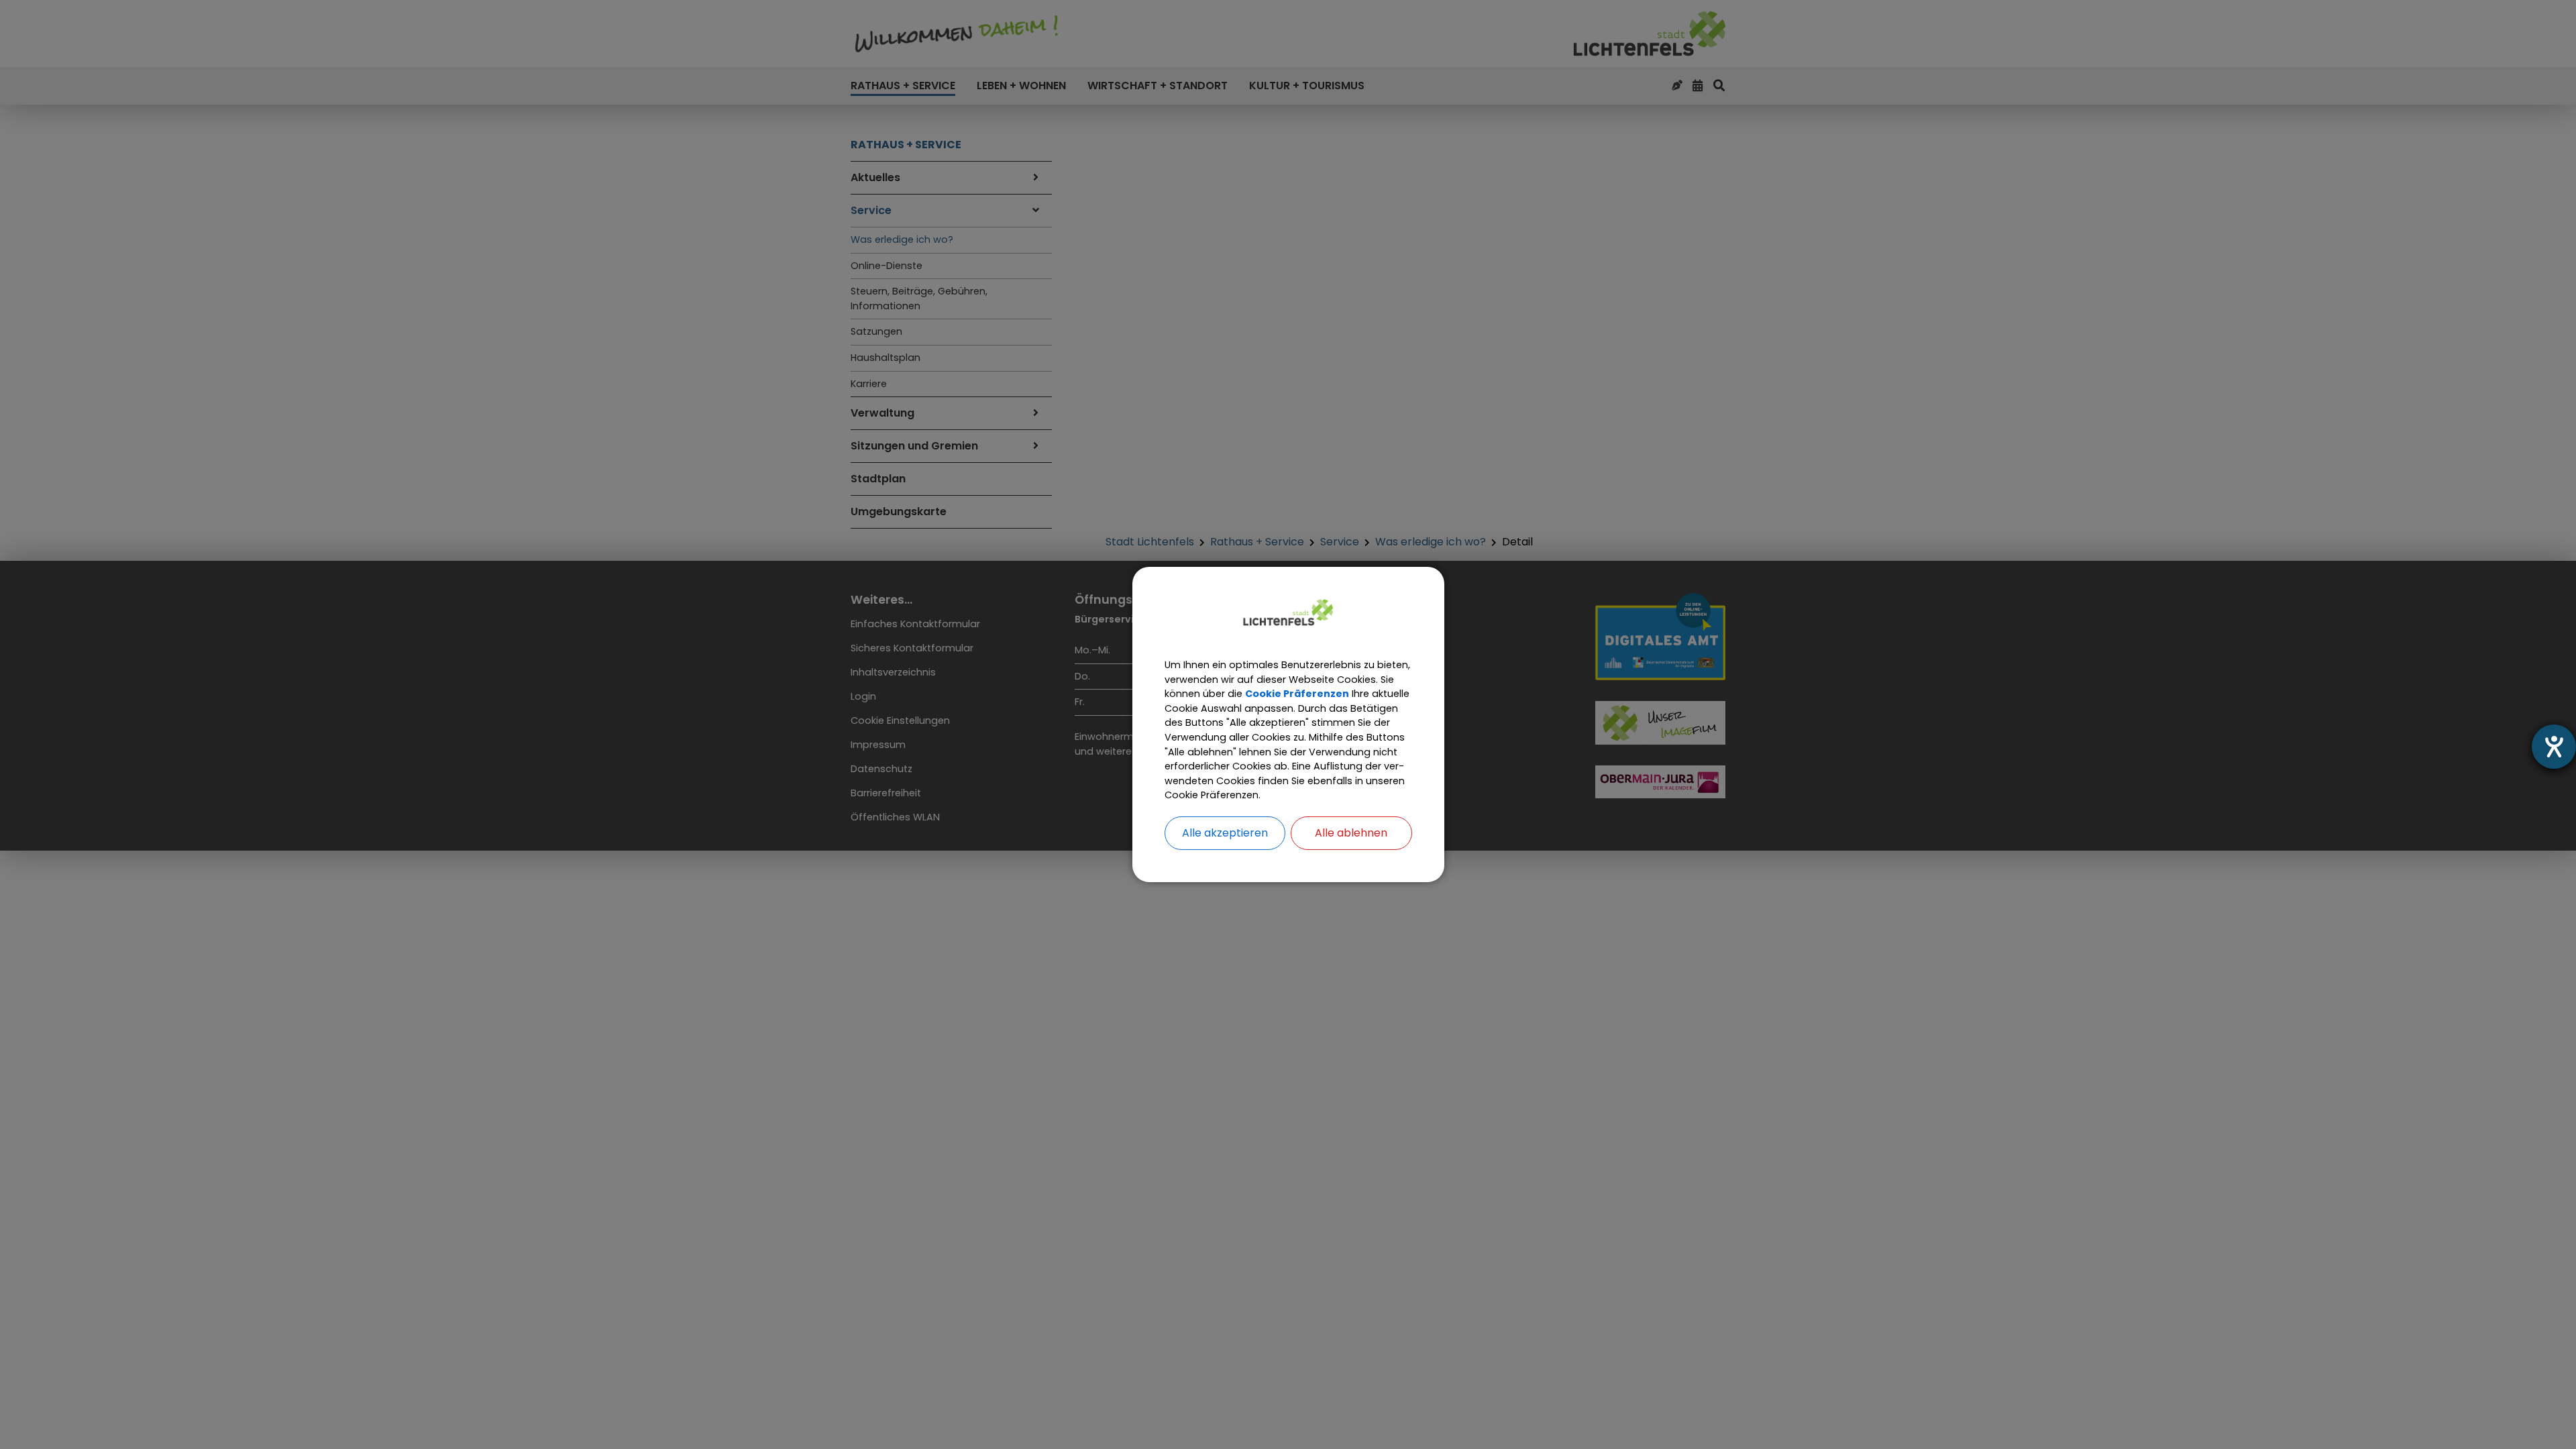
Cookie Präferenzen (1297, 694)
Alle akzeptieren (1225, 833)
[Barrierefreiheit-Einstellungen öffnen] (2554, 747)
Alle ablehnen (1351, 833)
